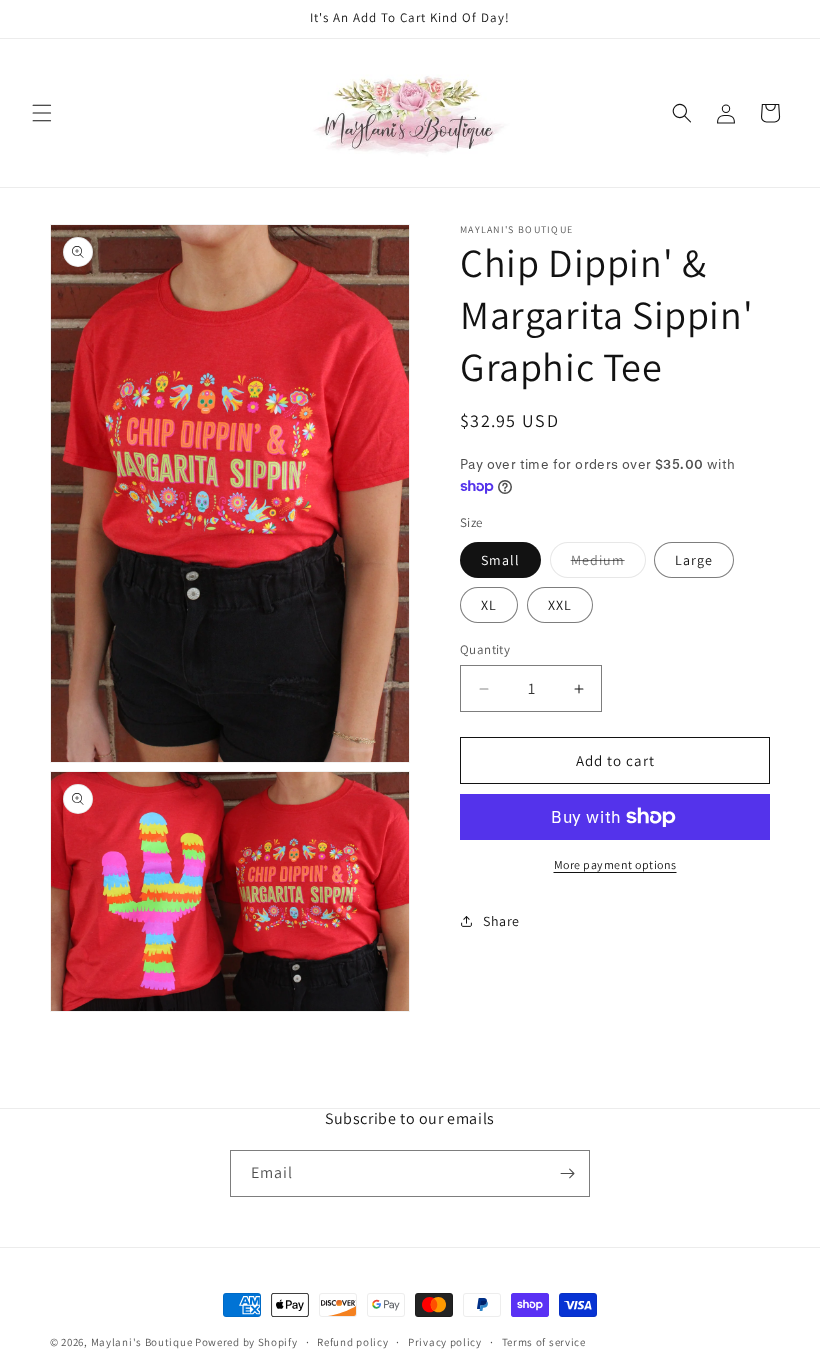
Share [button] (501, 921)
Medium (608, 564)
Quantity (485, 649)
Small (500, 560)
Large (694, 560)
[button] (42, 113)
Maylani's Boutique (142, 1342)
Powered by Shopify (246, 1342)
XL (489, 605)
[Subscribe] (567, 1173)
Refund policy (352, 1342)
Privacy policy (445, 1342)
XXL (560, 605)
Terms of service (544, 1342)
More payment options (615, 864)
